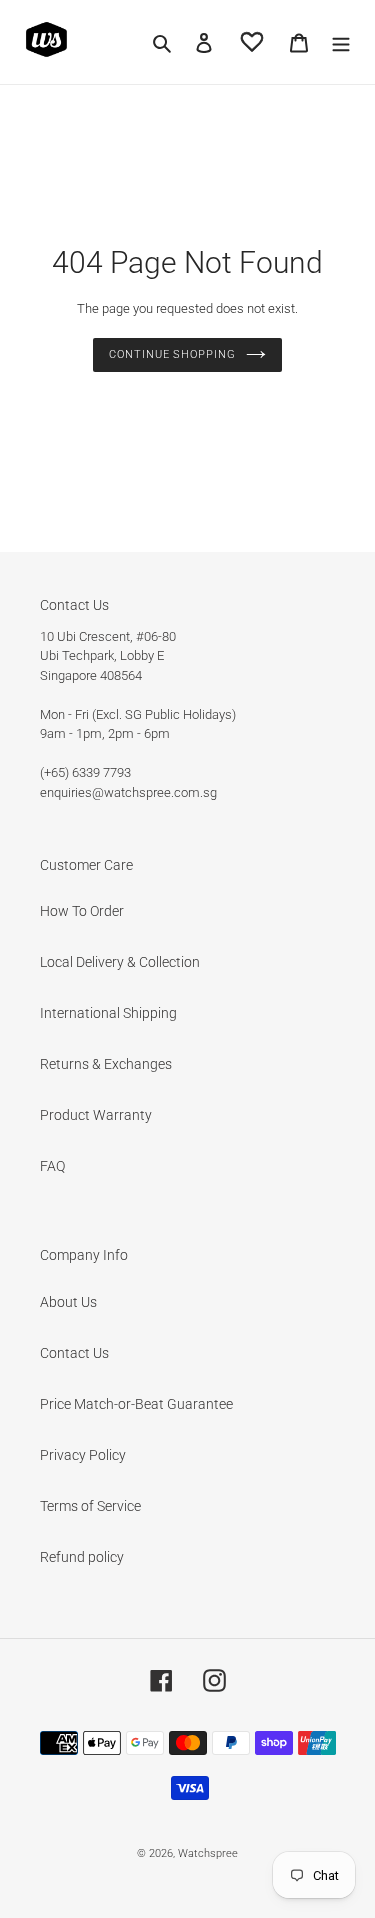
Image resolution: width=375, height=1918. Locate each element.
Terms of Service (90, 1506)
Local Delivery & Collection (120, 962)
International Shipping (108, 1013)
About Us (68, 1302)
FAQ (52, 1166)
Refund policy (82, 1557)
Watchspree (208, 1853)
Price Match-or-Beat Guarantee (136, 1404)
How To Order (82, 911)
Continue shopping (172, 354)
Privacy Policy (83, 1455)
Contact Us (74, 1353)
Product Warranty (96, 1115)
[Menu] (341, 41)
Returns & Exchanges (106, 1064)
